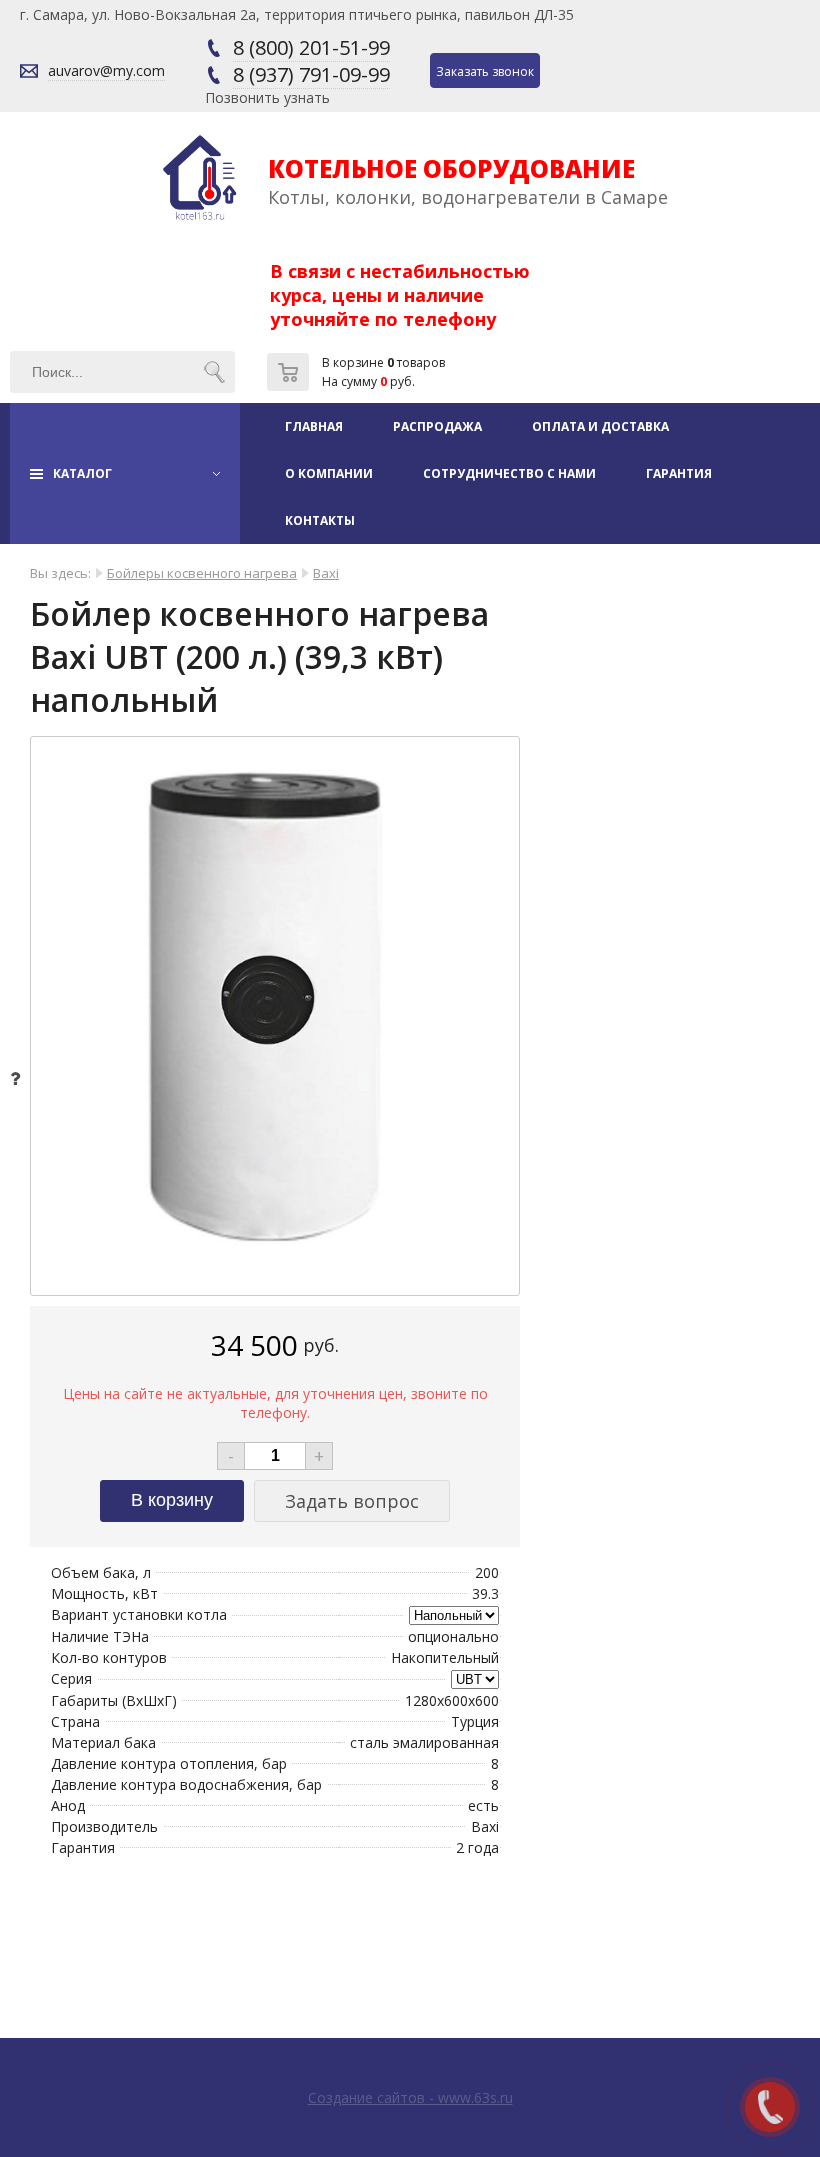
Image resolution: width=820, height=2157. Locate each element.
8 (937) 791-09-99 (311, 74)
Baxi (326, 573)
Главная (314, 426)
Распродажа (437, 426)
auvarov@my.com (106, 70)
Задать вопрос (352, 1501)
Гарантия (679, 473)
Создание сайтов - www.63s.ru (410, 2097)
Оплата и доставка (600, 426)
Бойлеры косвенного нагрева (202, 573)
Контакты (320, 520)
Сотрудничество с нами (509, 473)
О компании (329, 473)
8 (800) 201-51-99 (311, 47)
